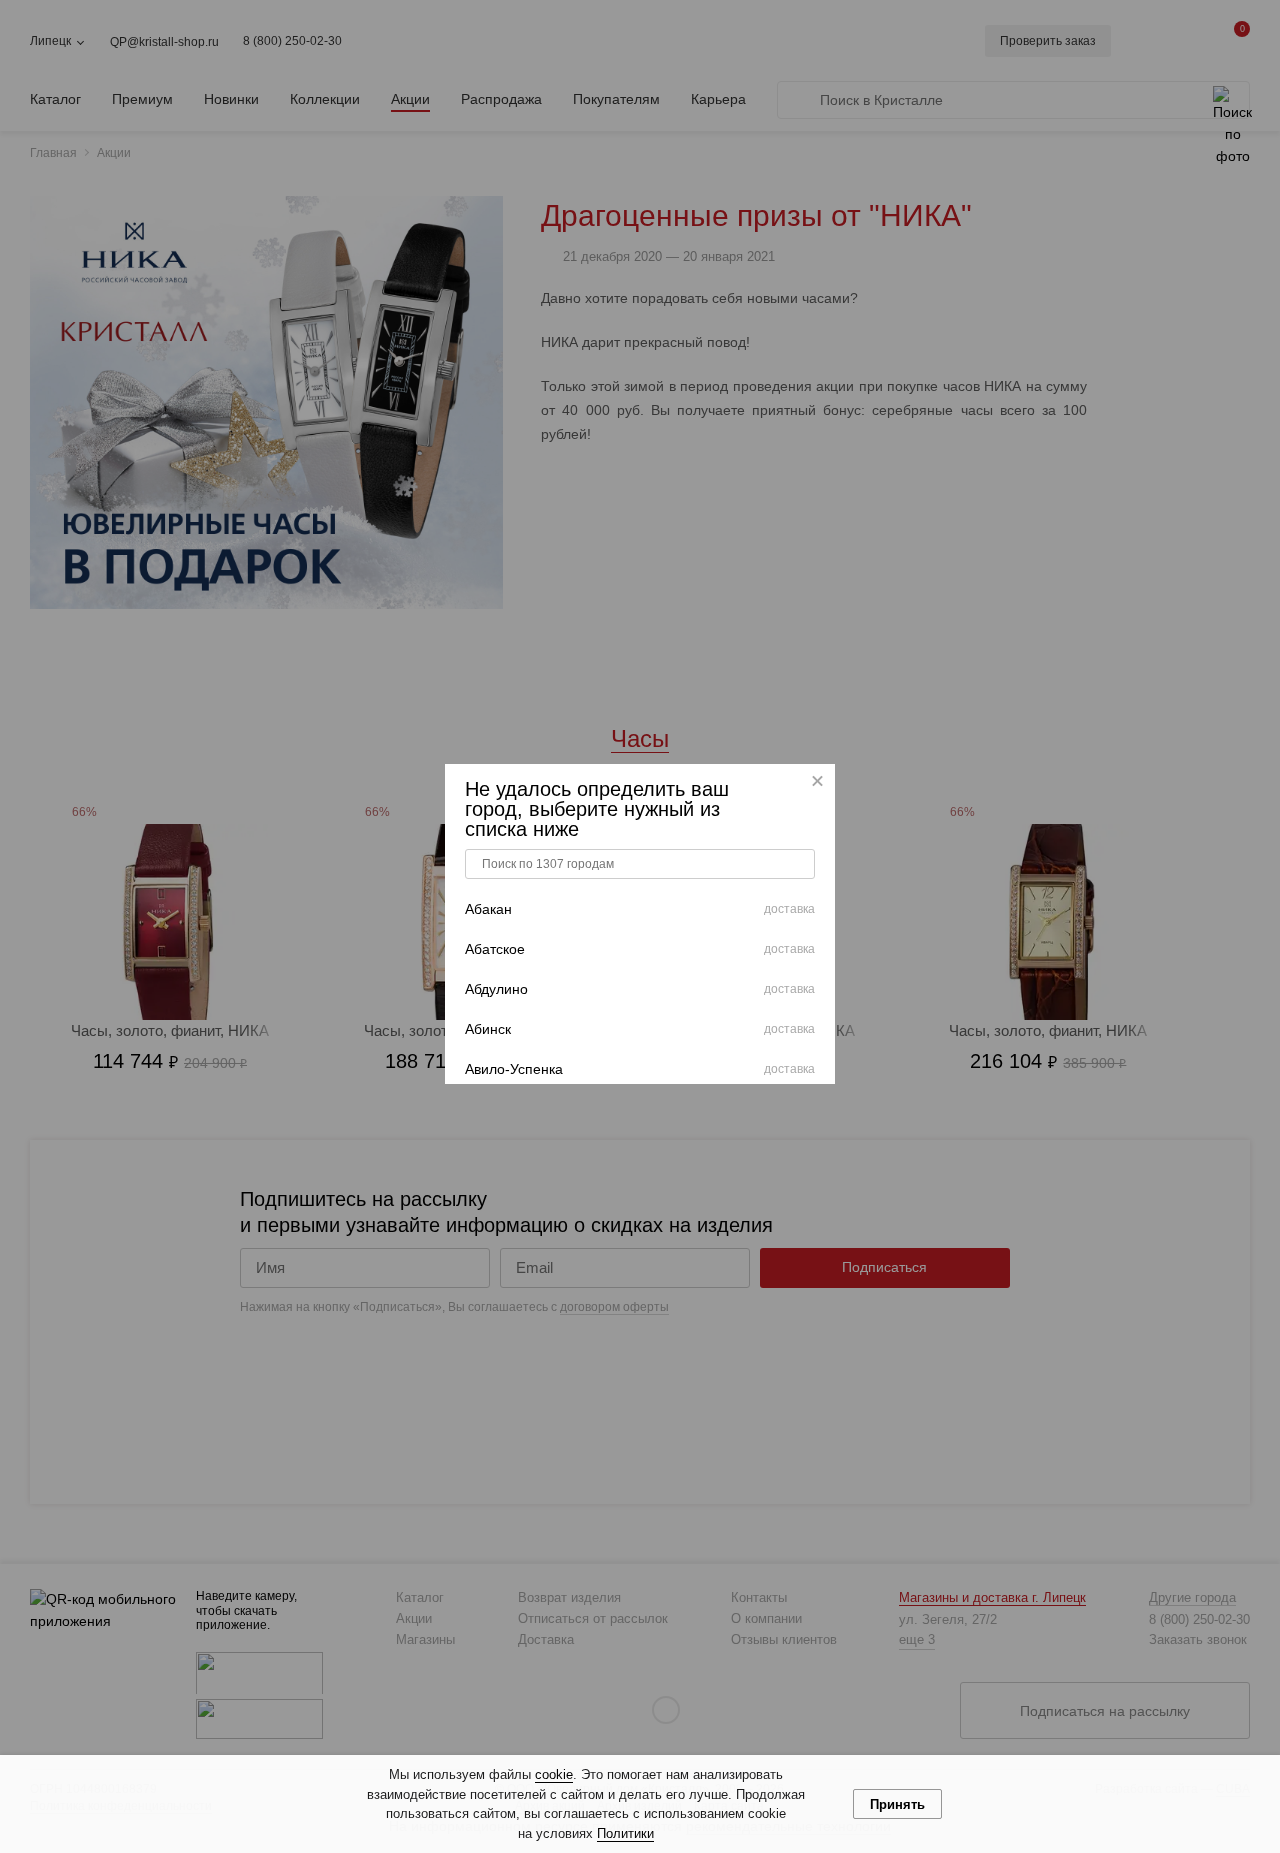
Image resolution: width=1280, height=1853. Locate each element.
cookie (554, 1774)
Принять (897, 1804)
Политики (625, 1833)
